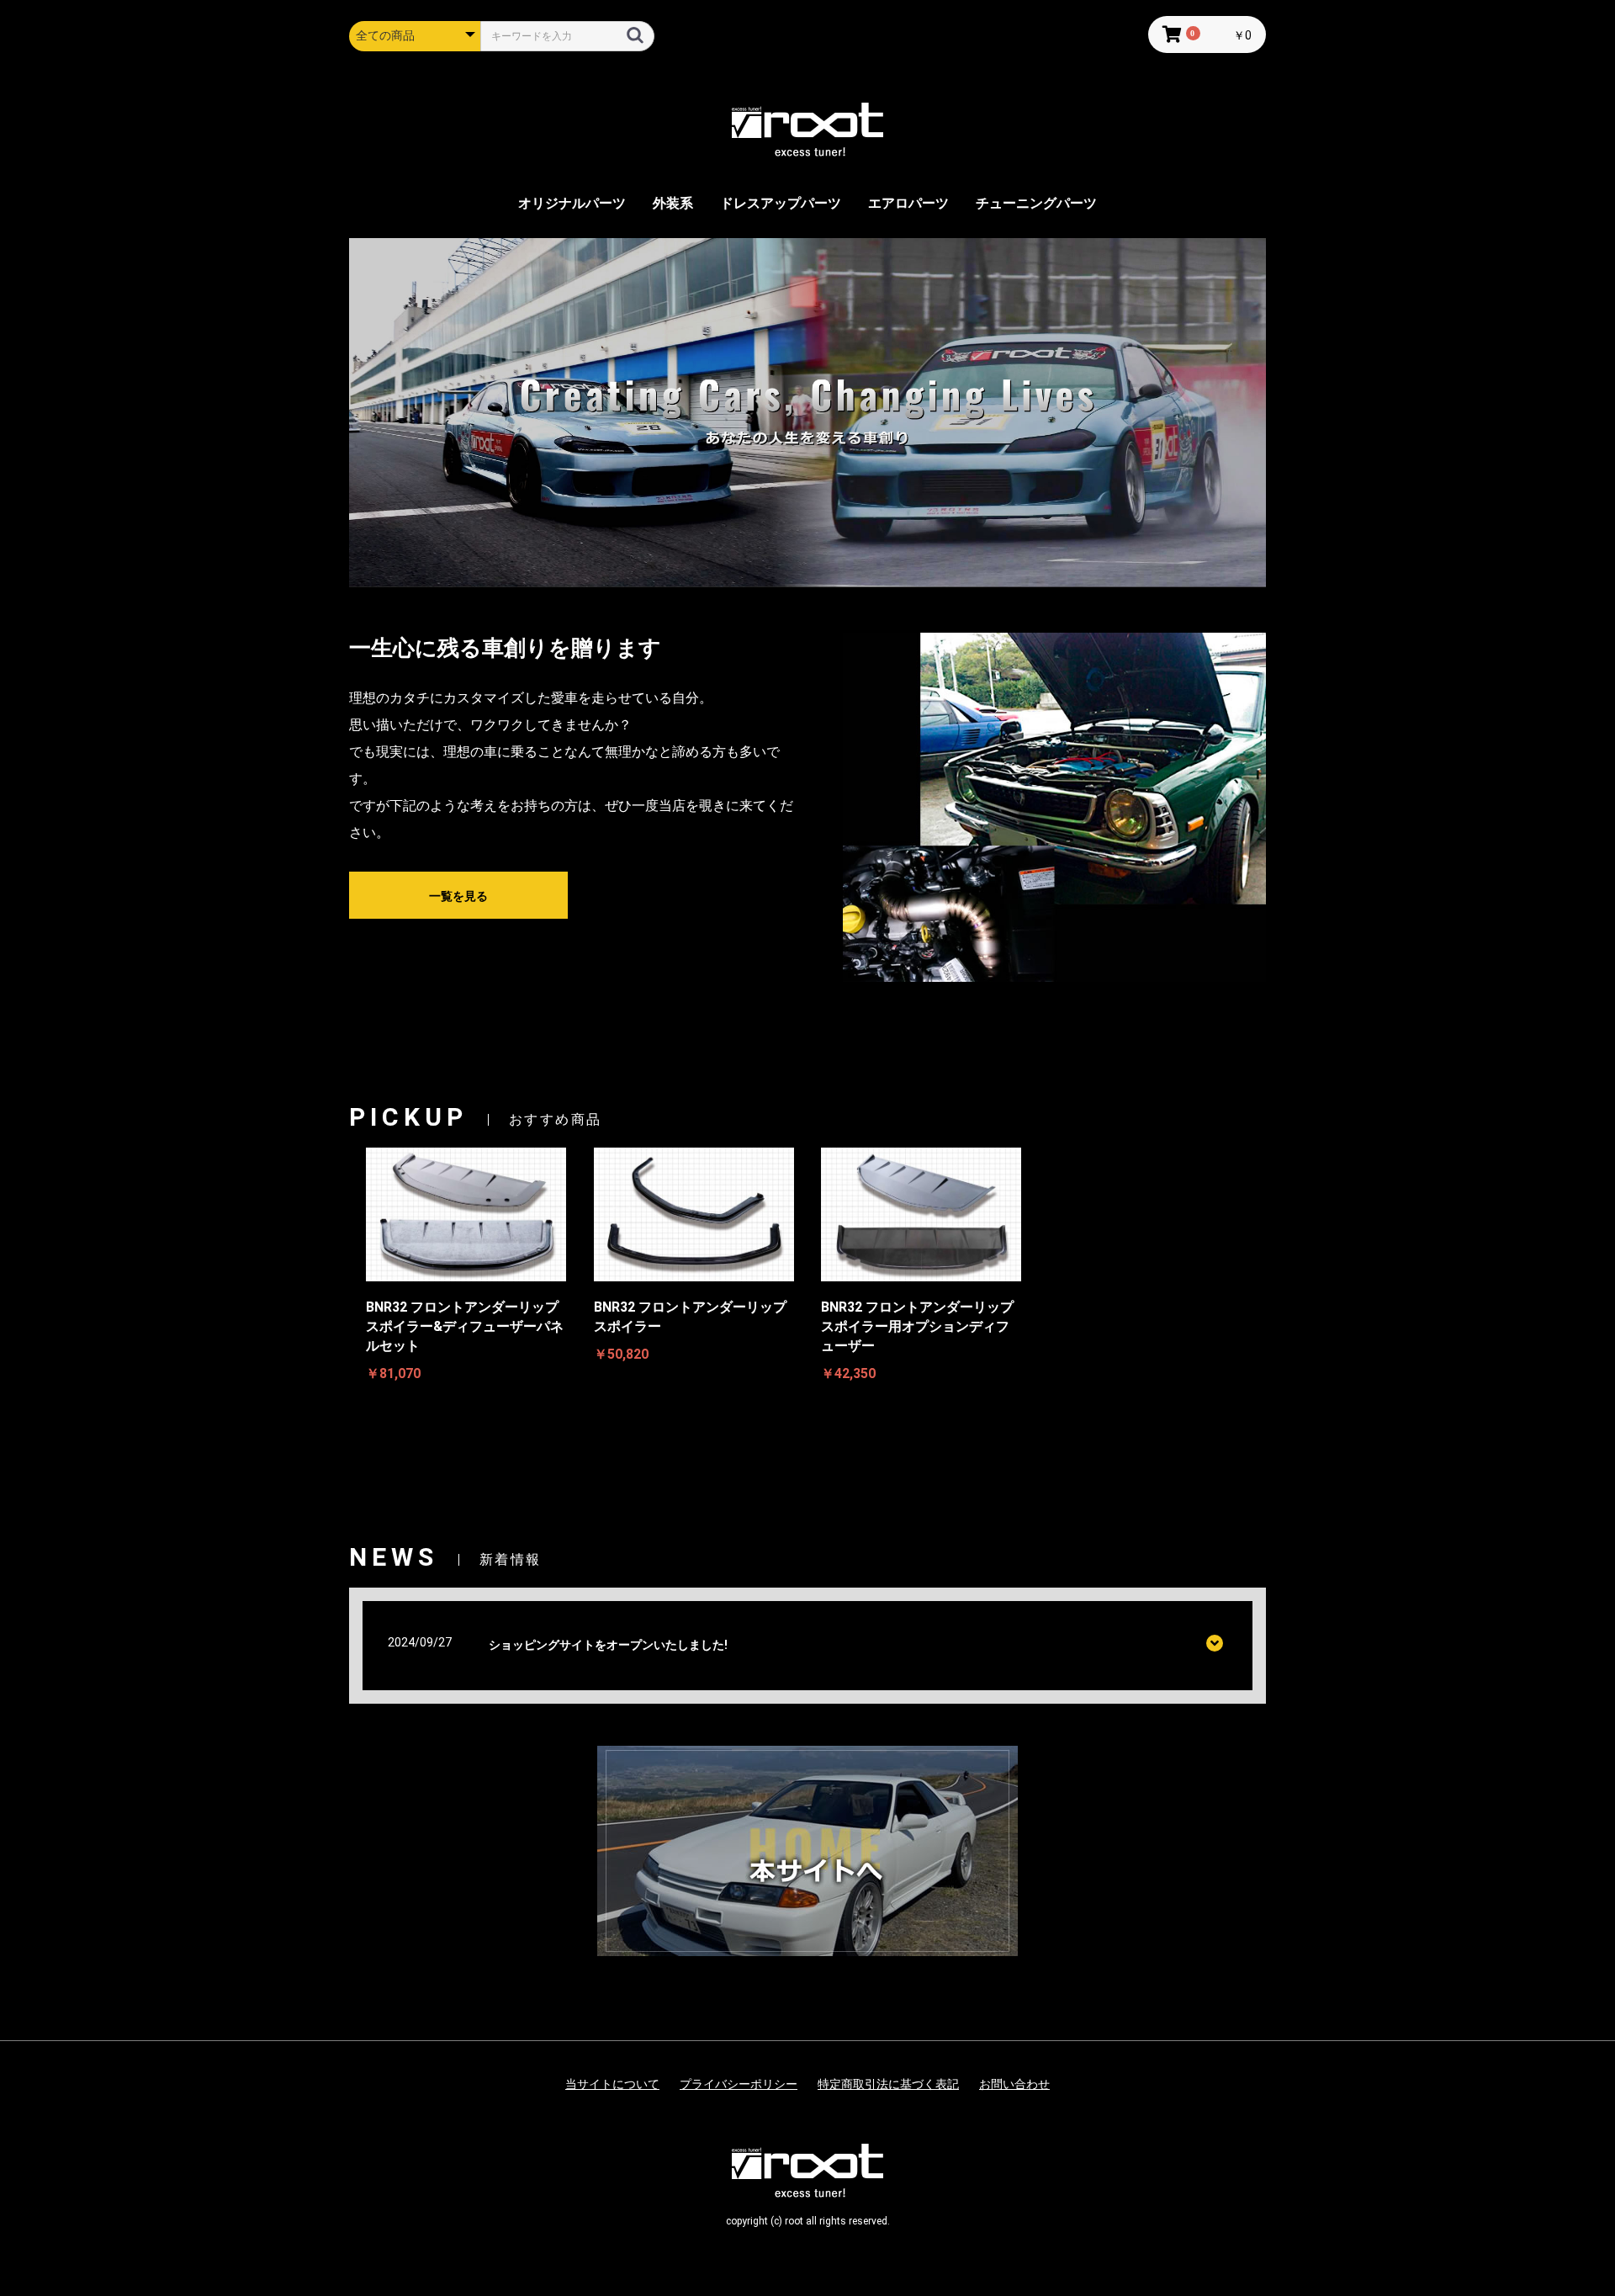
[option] (807, 412)
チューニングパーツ (1036, 203)
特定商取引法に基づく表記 (888, 2084)
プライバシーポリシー (739, 2084)
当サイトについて (612, 2084)
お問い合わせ (1014, 2084)
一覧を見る (458, 896)
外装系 (673, 203)
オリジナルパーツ (572, 203)
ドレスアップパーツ (781, 203)
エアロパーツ (908, 203)
